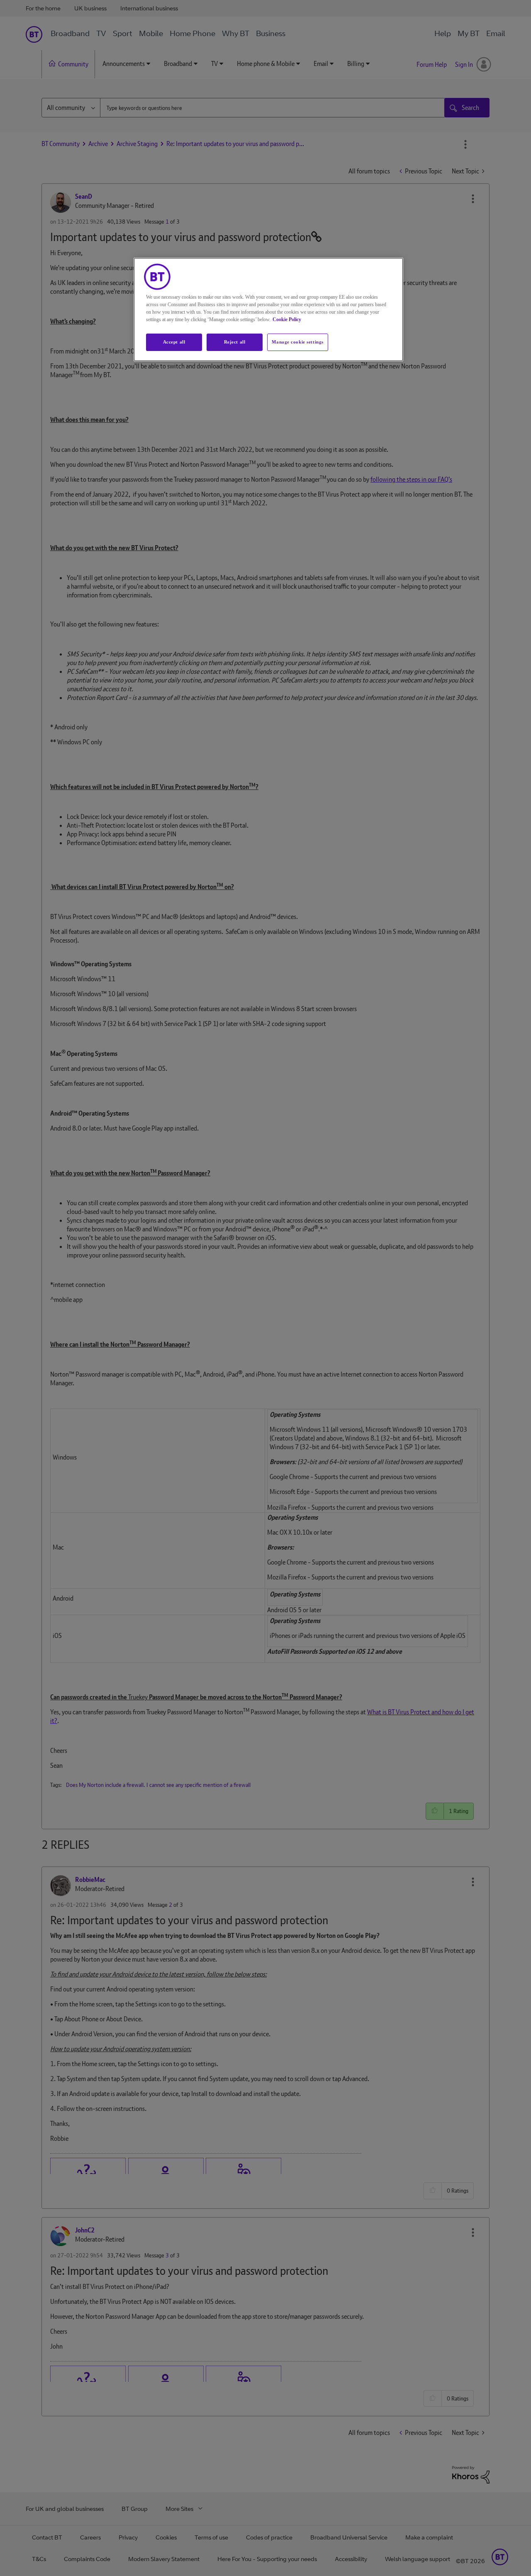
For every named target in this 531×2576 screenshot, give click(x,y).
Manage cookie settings (298, 342)
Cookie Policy (287, 319)
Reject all (235, 342)
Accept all (174, 342)
